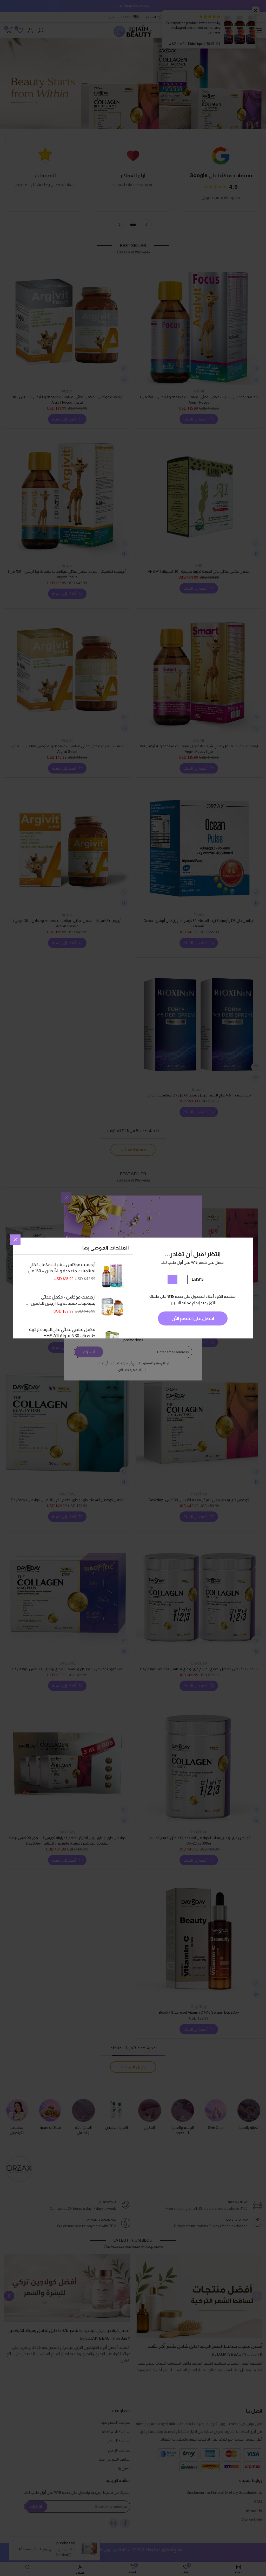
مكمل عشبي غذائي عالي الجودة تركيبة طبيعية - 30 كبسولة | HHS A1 (62, 1333)
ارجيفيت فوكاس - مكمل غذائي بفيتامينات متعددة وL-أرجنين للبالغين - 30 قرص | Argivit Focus (62, 1301)
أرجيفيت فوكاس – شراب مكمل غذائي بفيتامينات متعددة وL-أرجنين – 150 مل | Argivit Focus (61, 1268)
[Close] (15, 1240)
